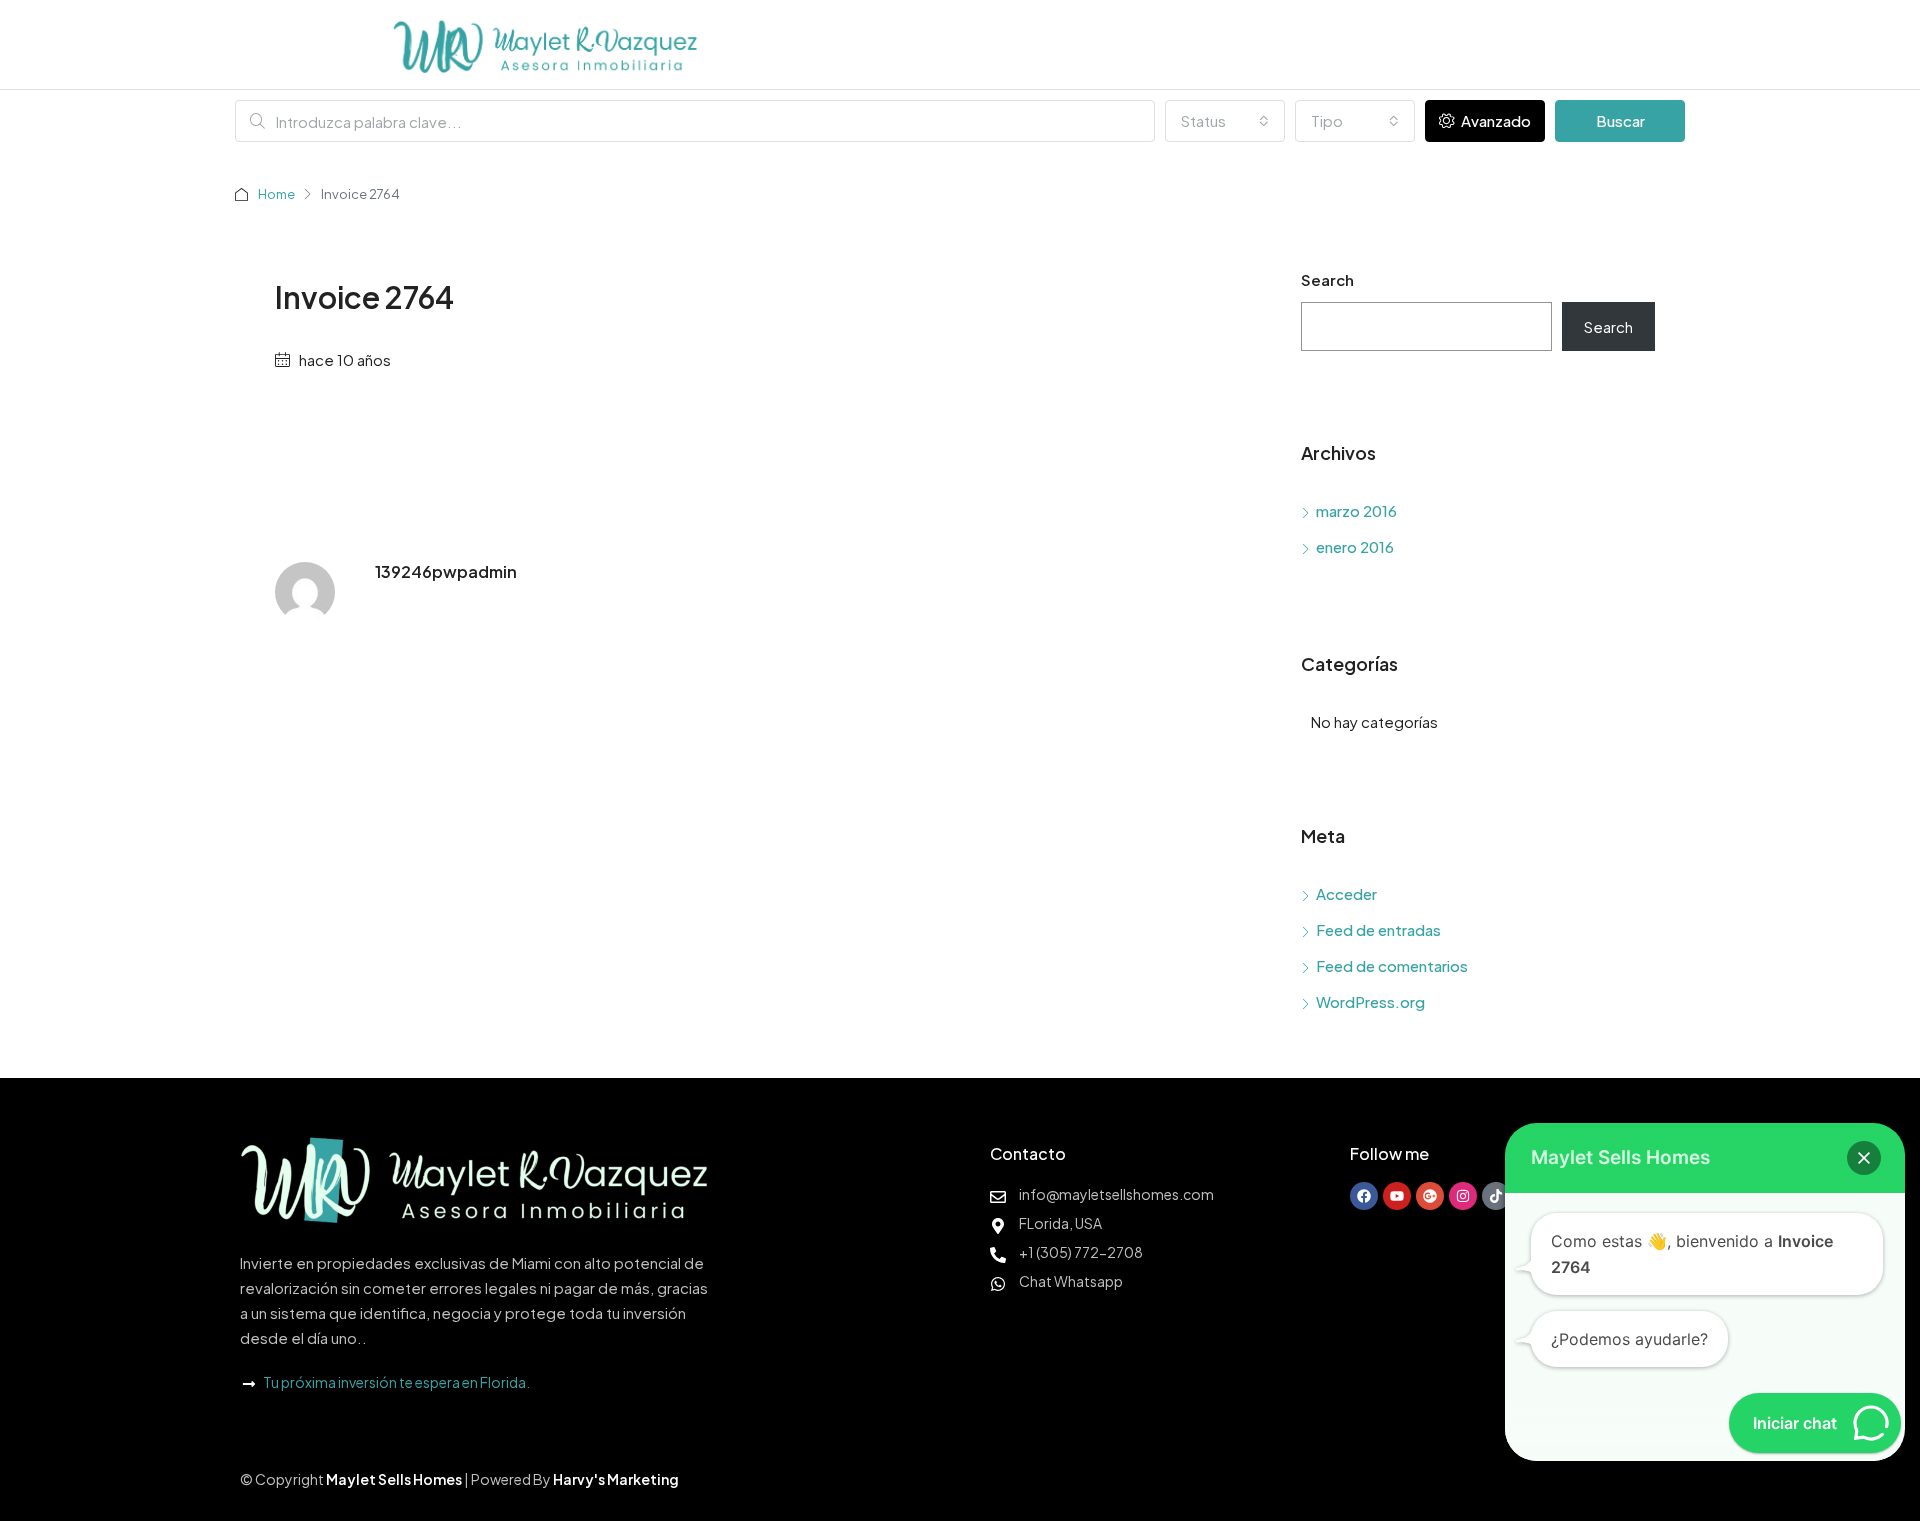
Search (1327, 279)
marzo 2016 (1356, 510)
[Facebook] (1364, 1196)
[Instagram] (1463, 1196)
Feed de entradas (1378, 929)
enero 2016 (1355, 546)
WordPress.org (1370, 1001)
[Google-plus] (1430, 1196)
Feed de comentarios (1392, 965)
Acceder (1346, 893)
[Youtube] (1397, 1196)
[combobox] (1225, 121)
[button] (1864, 1158)
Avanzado (1494, 120)
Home (276, 194)
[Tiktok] (1496, 1196)
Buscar (1620, 120)
